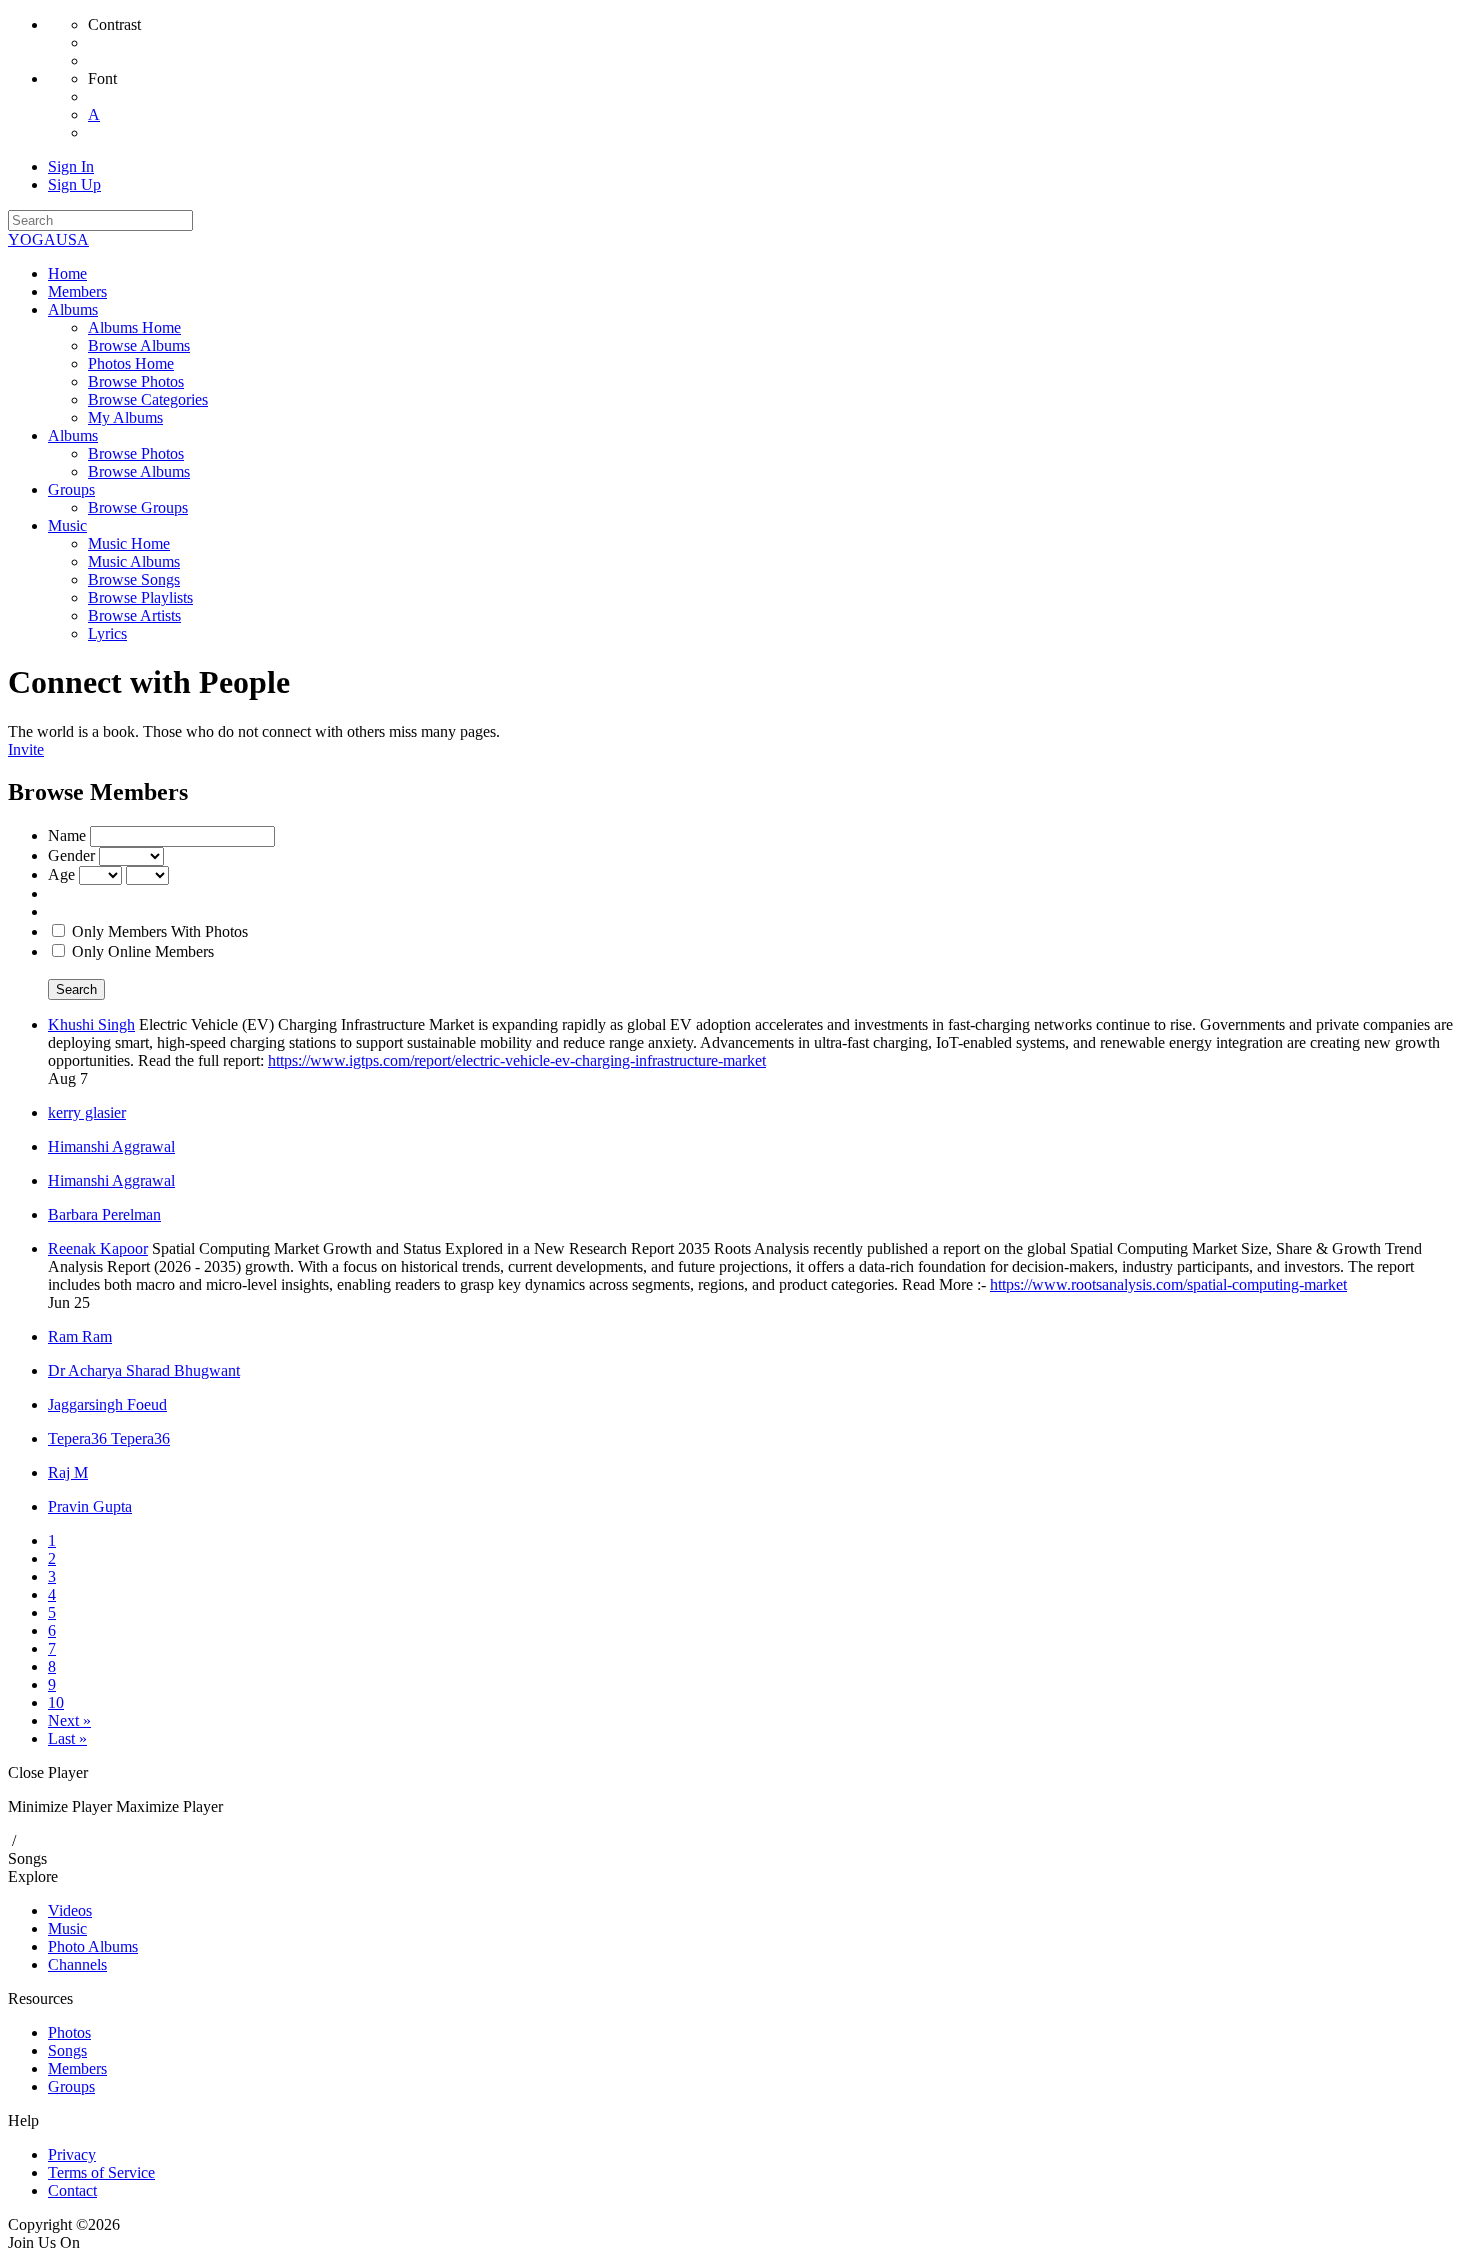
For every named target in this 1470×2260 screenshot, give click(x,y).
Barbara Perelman (104, 1214)
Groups (71, 2086)
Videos (70, 1910)
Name (67, 835)
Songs (27, 1858)
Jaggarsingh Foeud (107, 1404)
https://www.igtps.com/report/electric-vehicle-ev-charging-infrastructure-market (517, 1060)
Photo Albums (93, 1946)
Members (77, 2068)
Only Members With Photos (160, 931)
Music (67, 1928)
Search (76, 989)
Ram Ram (80, 1336)
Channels (77, 1964)
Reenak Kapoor (98, 1248)
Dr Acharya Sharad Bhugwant (144, 1370)
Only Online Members (143, 951)
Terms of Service (101, 2172)
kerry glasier (87, 1112)
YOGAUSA (48, 239)
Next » (69, 1720)
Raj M (68, 1472)
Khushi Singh (91, 1024)
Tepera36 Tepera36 (109, 1438)
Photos (69, 2032)
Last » (67, 1738)
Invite (26, 749)
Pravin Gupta (90, 1506)
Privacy (72, 2154)
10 (56, 1702)
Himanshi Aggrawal (111, 1146)
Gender (71, 855)
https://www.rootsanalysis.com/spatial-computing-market (1168, 1284)
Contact (72, 2190)
